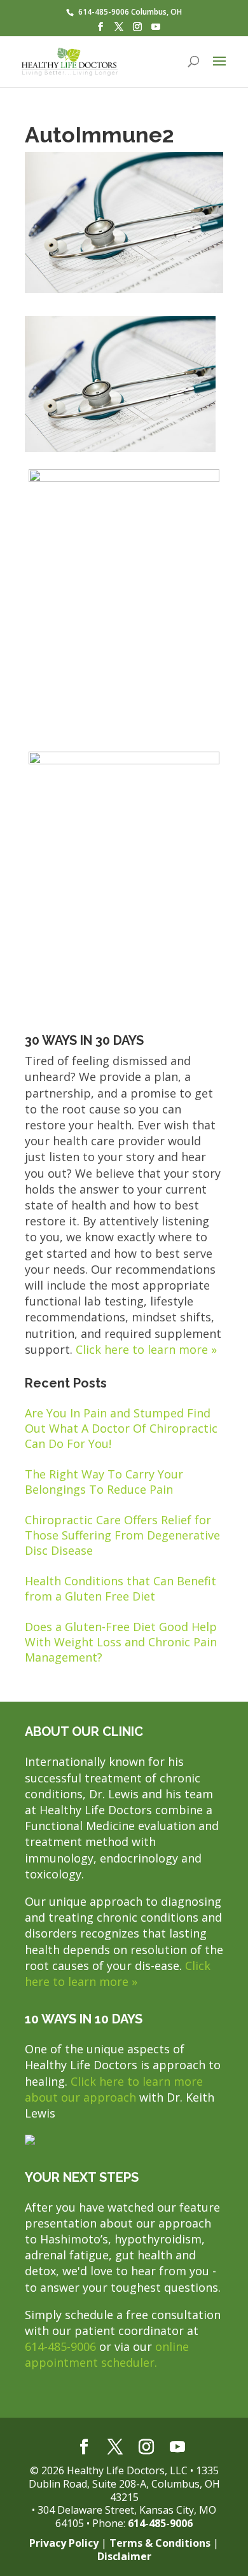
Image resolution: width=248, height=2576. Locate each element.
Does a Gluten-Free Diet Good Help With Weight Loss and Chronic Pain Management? (121, 1642)
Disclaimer (124, 2556)
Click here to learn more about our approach (114, 2089)
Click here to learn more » (146, 1349)
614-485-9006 (60, 2346)
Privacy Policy (64, 2543)
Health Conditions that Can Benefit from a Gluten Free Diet (121, 1588)
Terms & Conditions (160, 2543)
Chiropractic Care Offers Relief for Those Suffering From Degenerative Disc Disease (122, 1535)
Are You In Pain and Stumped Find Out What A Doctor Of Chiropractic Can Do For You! (121, 1428)
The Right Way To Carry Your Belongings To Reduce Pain (104, 1482)
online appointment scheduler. (107, 2354)
